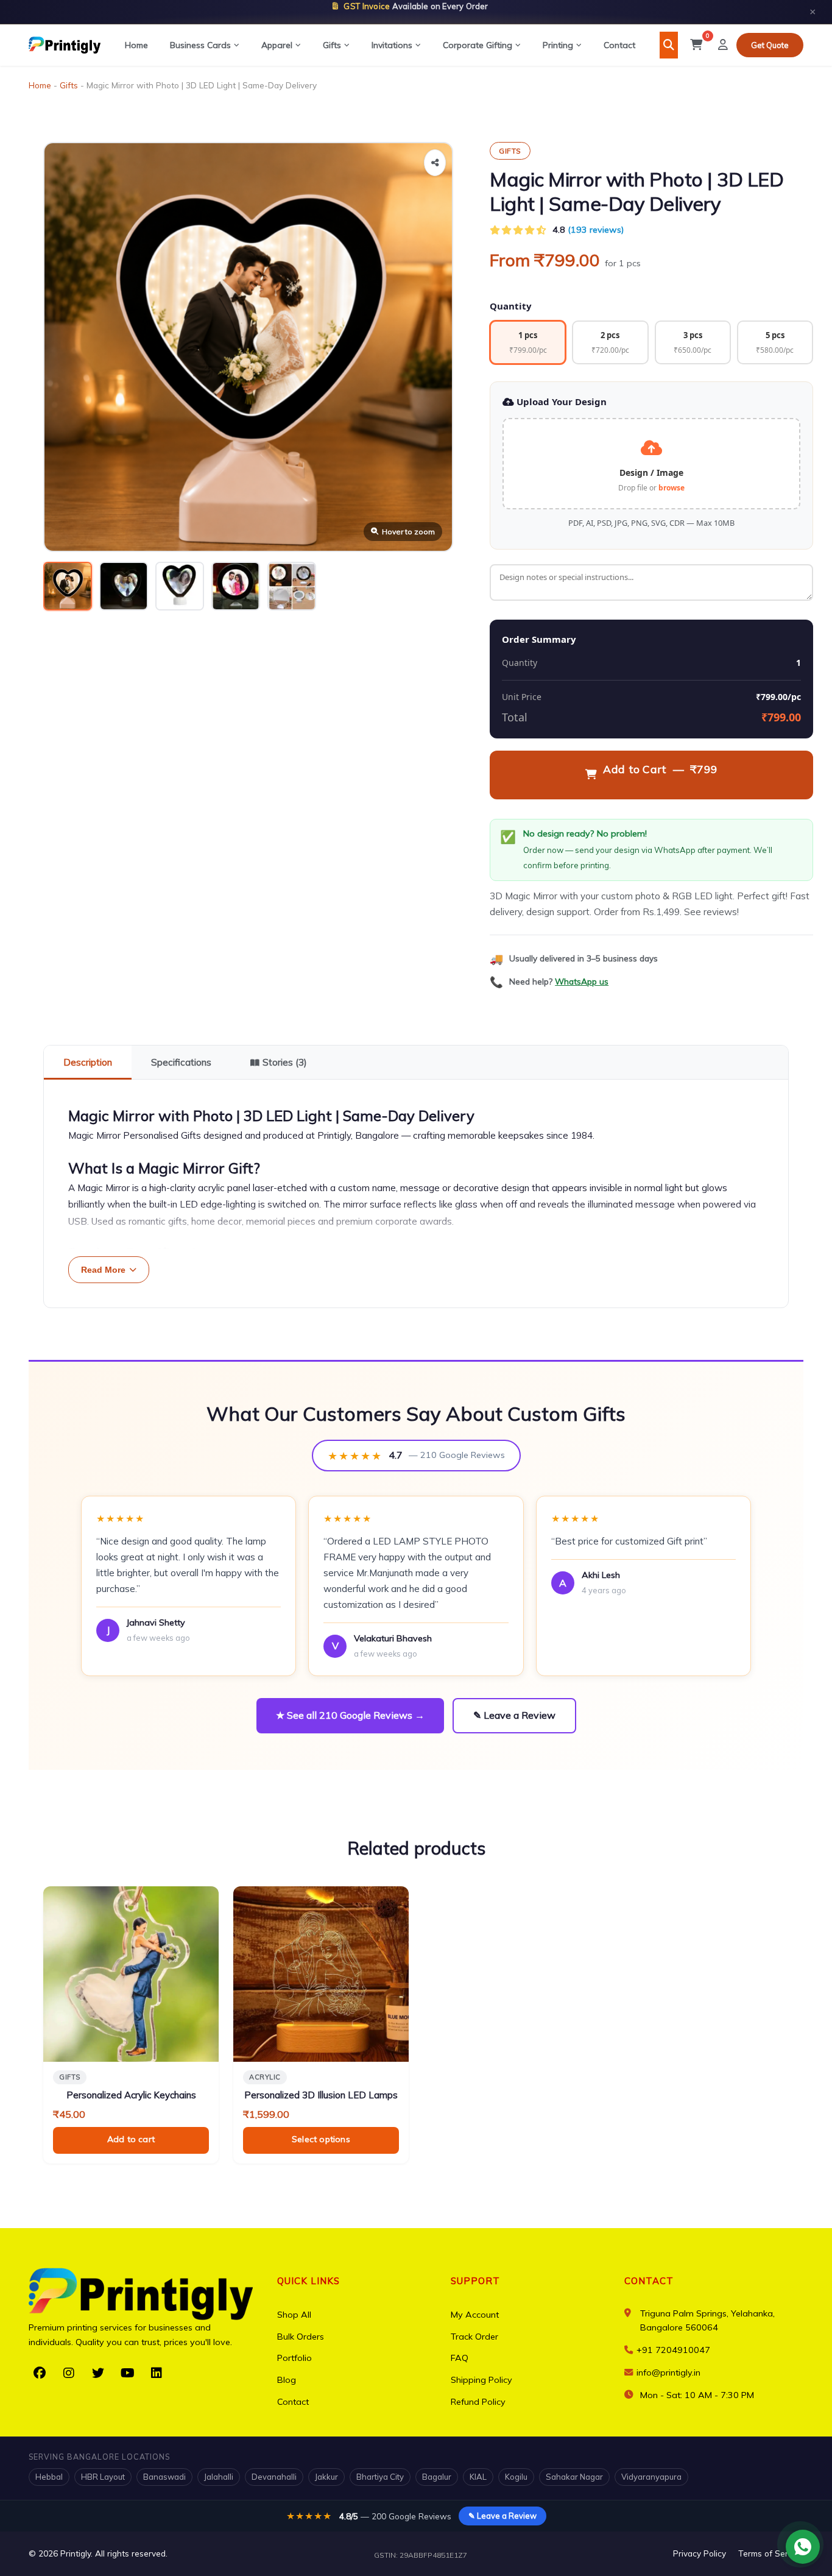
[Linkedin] (157, 2373)
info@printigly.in (668, 2373)
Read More (103, 1270)
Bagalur (437, 2477)
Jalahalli (219, 2477)
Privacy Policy (700, 2553)
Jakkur (326, 2477)
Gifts (332, 45)
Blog (287, 2380)
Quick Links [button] (308, 2281)
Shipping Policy (481, 2380)
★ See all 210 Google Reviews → (350, 1715)
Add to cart (131, 2139)
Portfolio (294, 2358)
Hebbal (49, 2477)
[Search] (669, 45)
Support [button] (475, 2281)
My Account (475, 2315)
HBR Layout (103, 2477)
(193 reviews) (596, 230)
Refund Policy (478, 2402)
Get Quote (770, 45)
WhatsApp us (582, 981)
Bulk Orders (301, 2337)
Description (88, 1062)
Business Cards (200, 45)
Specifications (181, 1062)
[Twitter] (98, 2373)
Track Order (474, 2337)
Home (136, 45)
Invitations (392, 45)
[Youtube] (127, 2373)
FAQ (460, 2358)
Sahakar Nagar (574, 2477)
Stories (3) (285, 1062)
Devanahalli (274, 2477)
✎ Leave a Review (514, 1715)
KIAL (478, 2477)
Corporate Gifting (478, 45)
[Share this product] (435, 163)
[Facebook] (40, 2373)
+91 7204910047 (672, 2350)
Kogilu (516, 2477)
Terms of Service (771, 2553)
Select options (321, 2139)
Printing (558, 45)
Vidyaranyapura (651, 2477)
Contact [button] (649, 2281)
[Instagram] (69, 2373)
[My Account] (723, 45)
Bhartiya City (380, 2477)
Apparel (277, 45)
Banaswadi (164, 2477)
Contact (619, 45)
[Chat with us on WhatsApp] (803, 2547)
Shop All (294, 2315)
